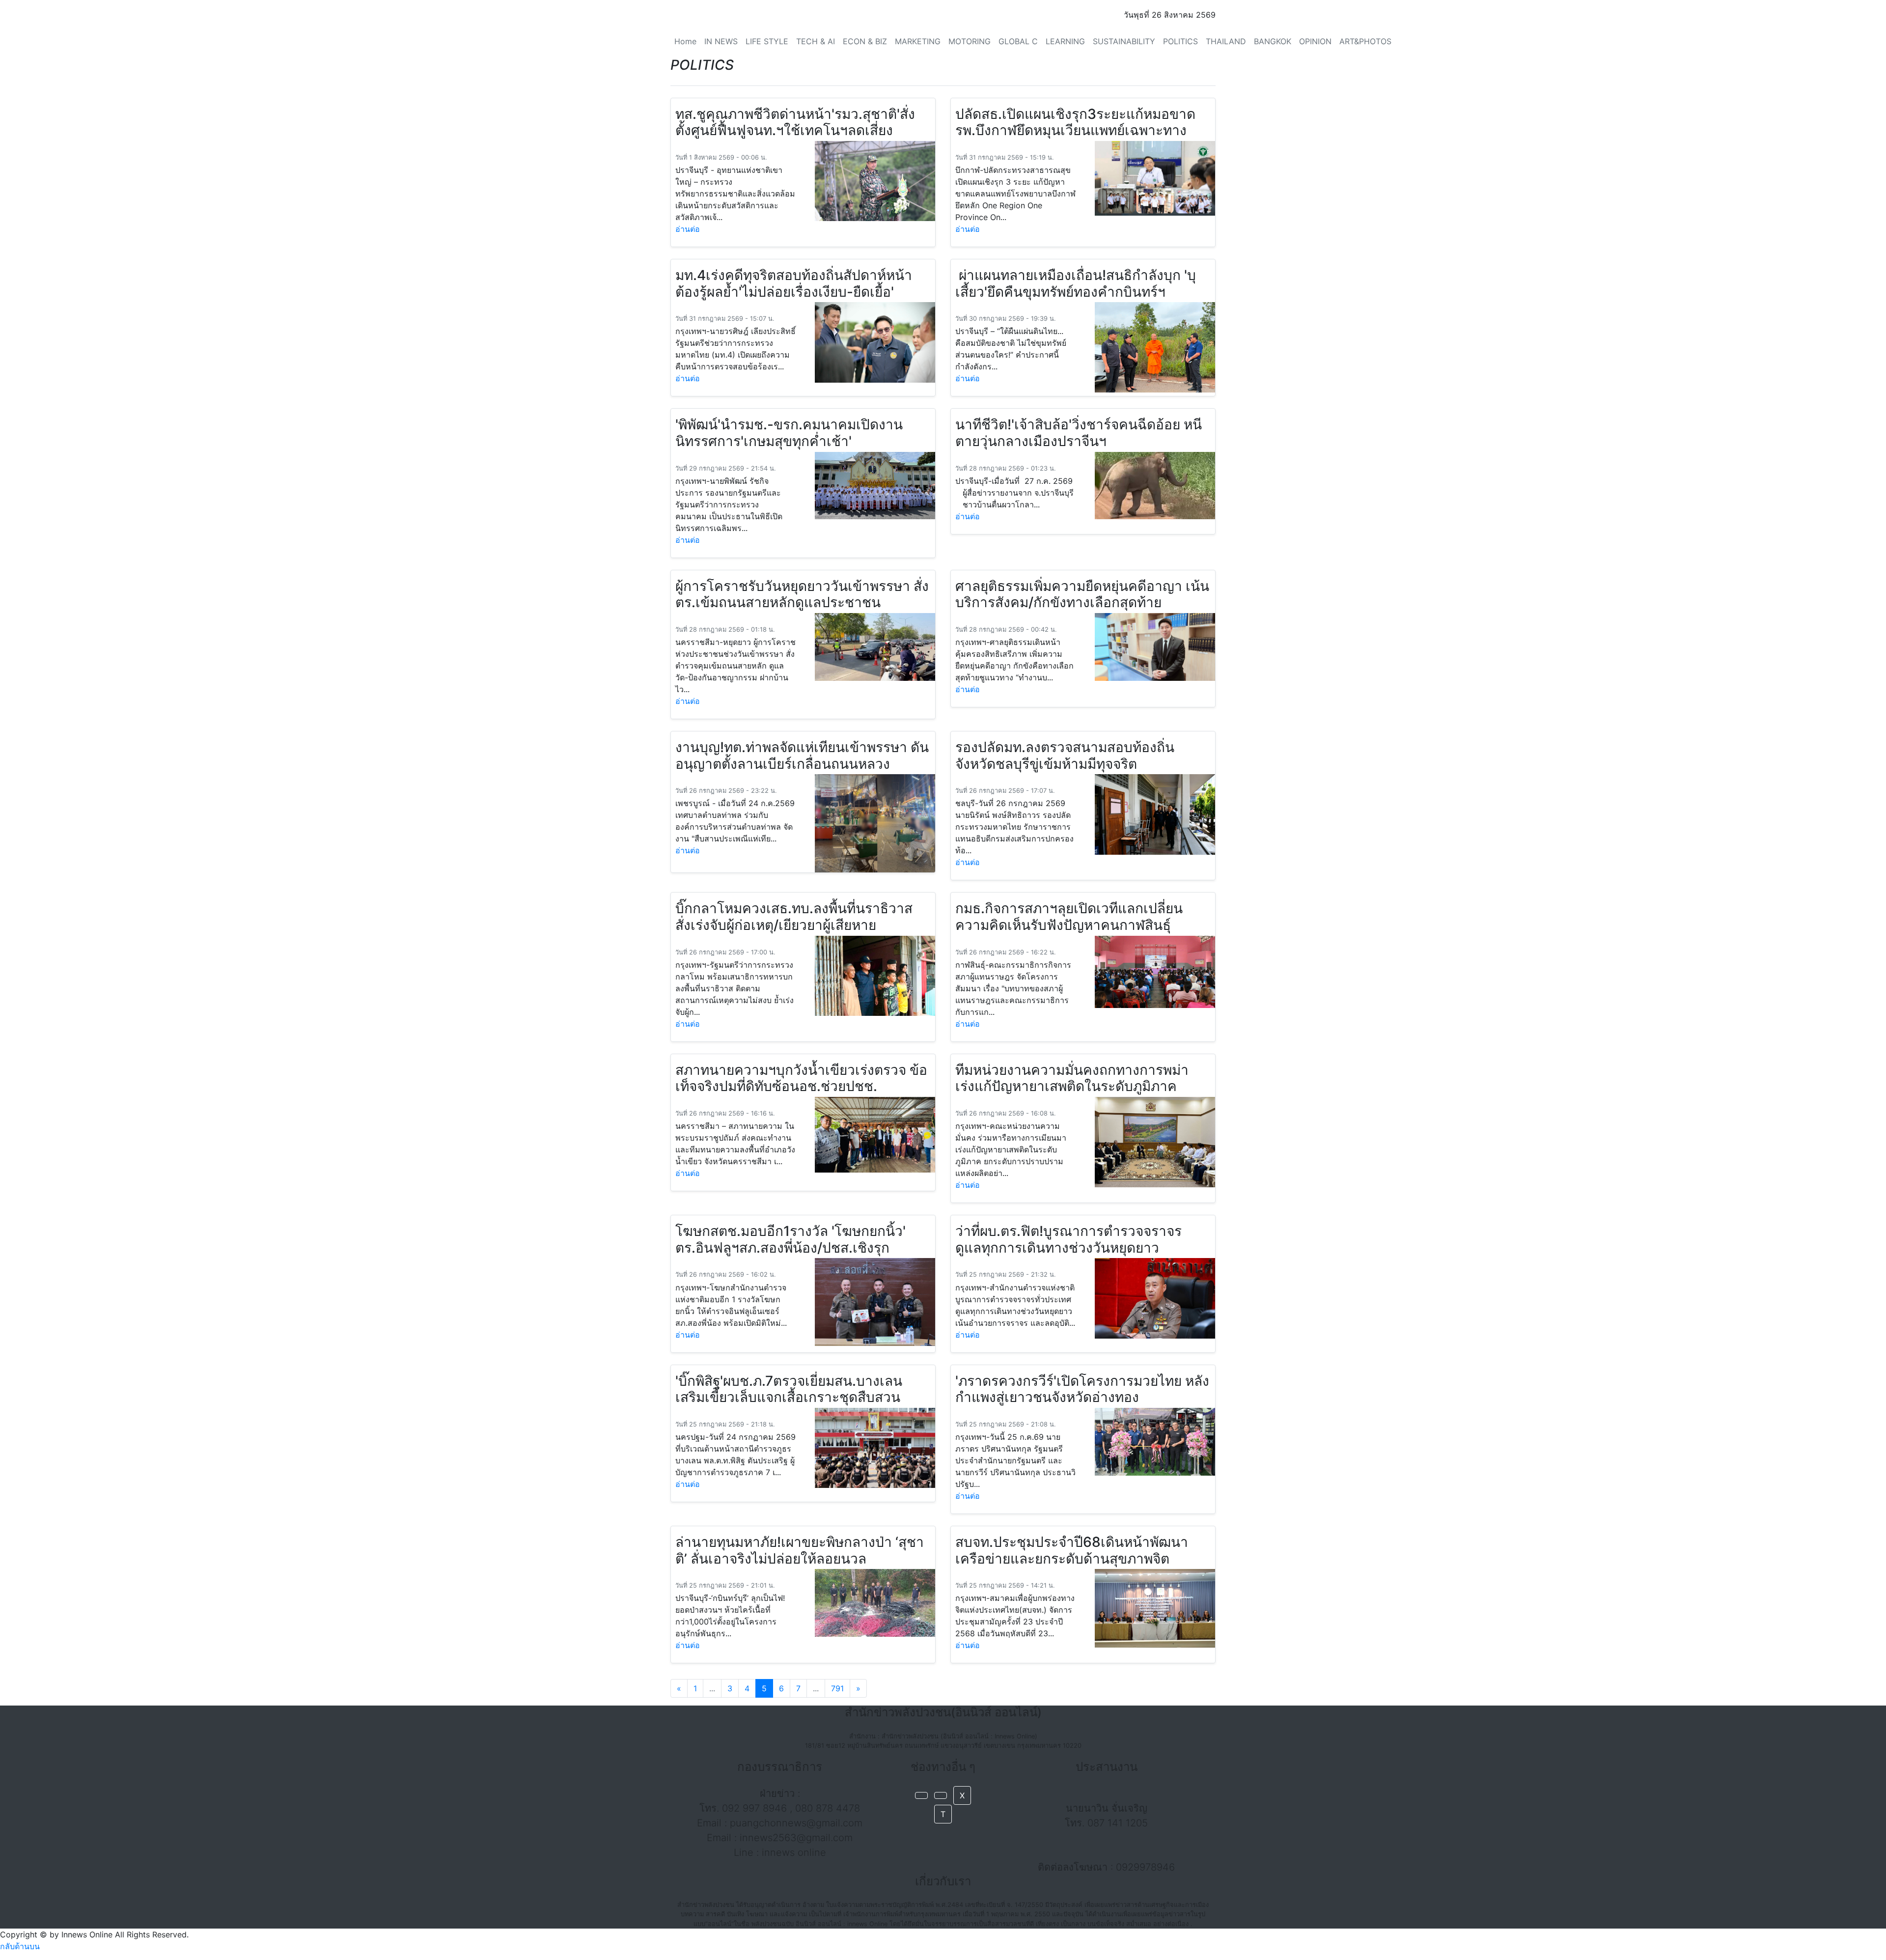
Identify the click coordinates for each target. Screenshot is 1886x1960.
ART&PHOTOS (1365, 41)
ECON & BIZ (865, 41)
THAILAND (1226, 41)
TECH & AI (816, 41)
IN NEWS (721, 41)
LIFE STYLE (767, 41)
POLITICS (1180, 41)
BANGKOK (1273, 41)
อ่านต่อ (688, 229)
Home (685, 41)
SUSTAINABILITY (1124, 41)
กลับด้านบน (20, 1946)
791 (837, 1688)
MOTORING (970, 41)
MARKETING (918, 41)
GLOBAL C (1018, 41)
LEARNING (1065, 41)
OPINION (1315, 41)
